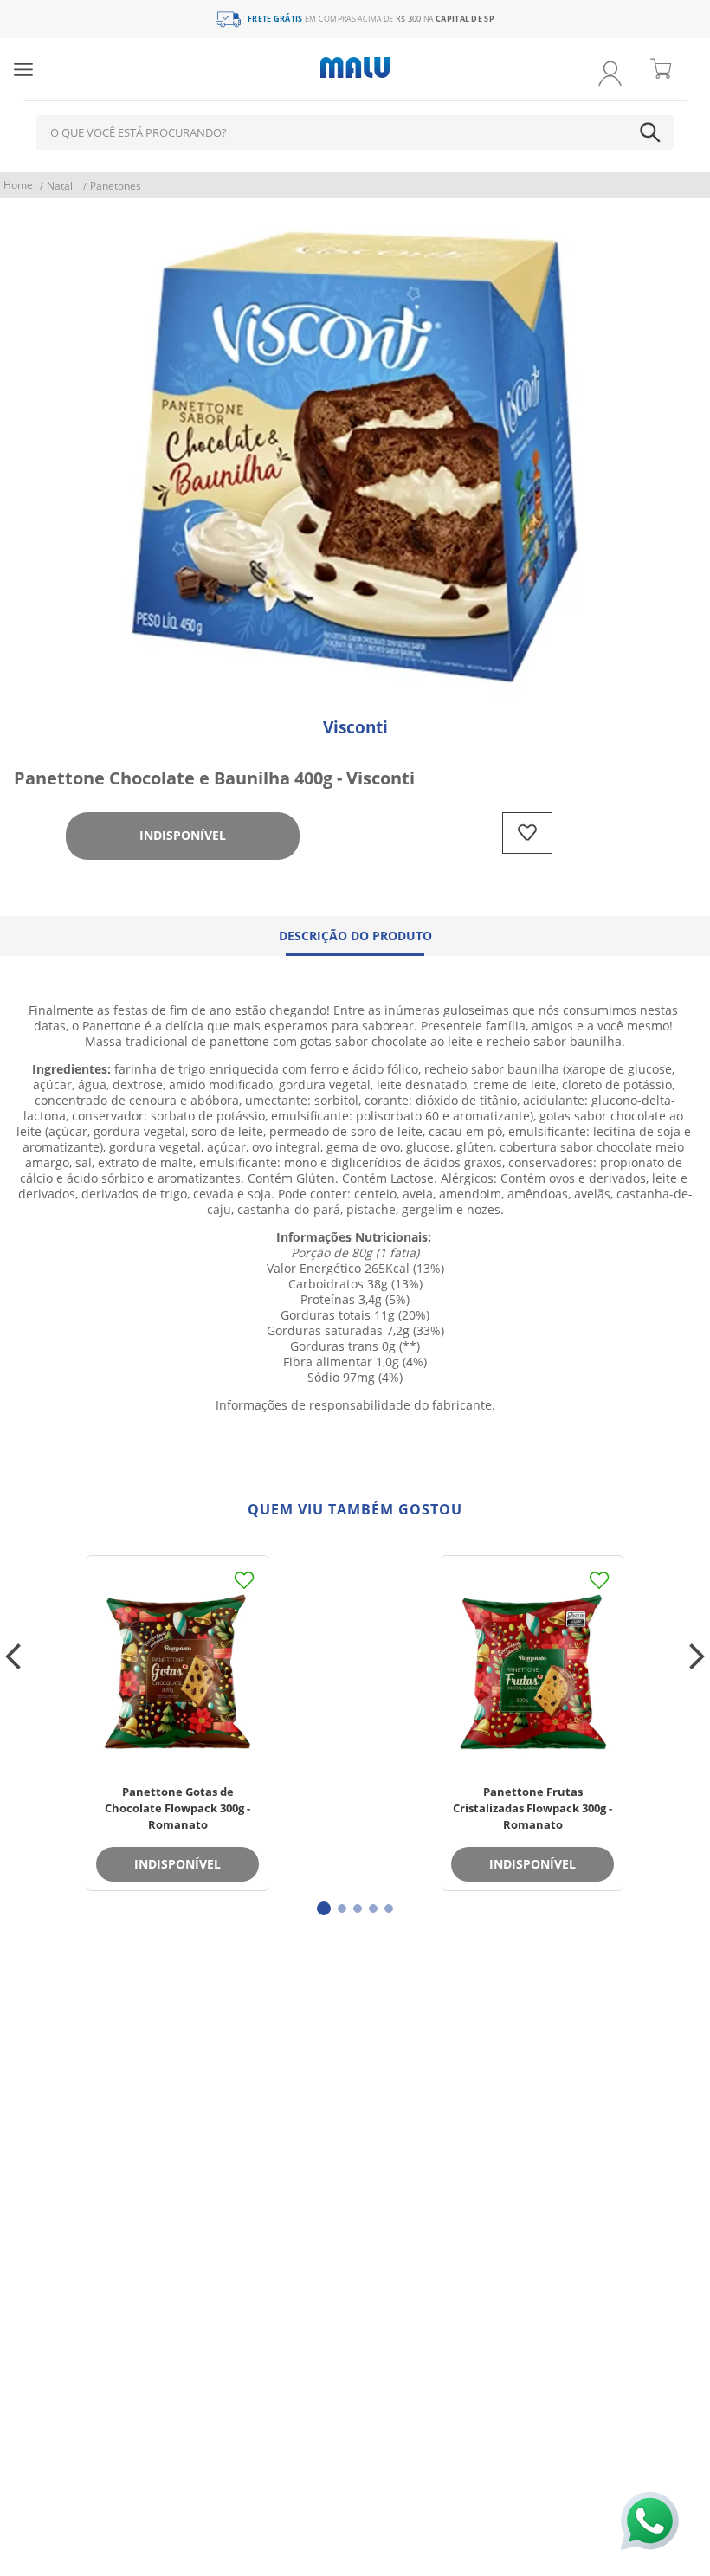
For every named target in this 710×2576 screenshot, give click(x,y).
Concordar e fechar (355, 2541)
